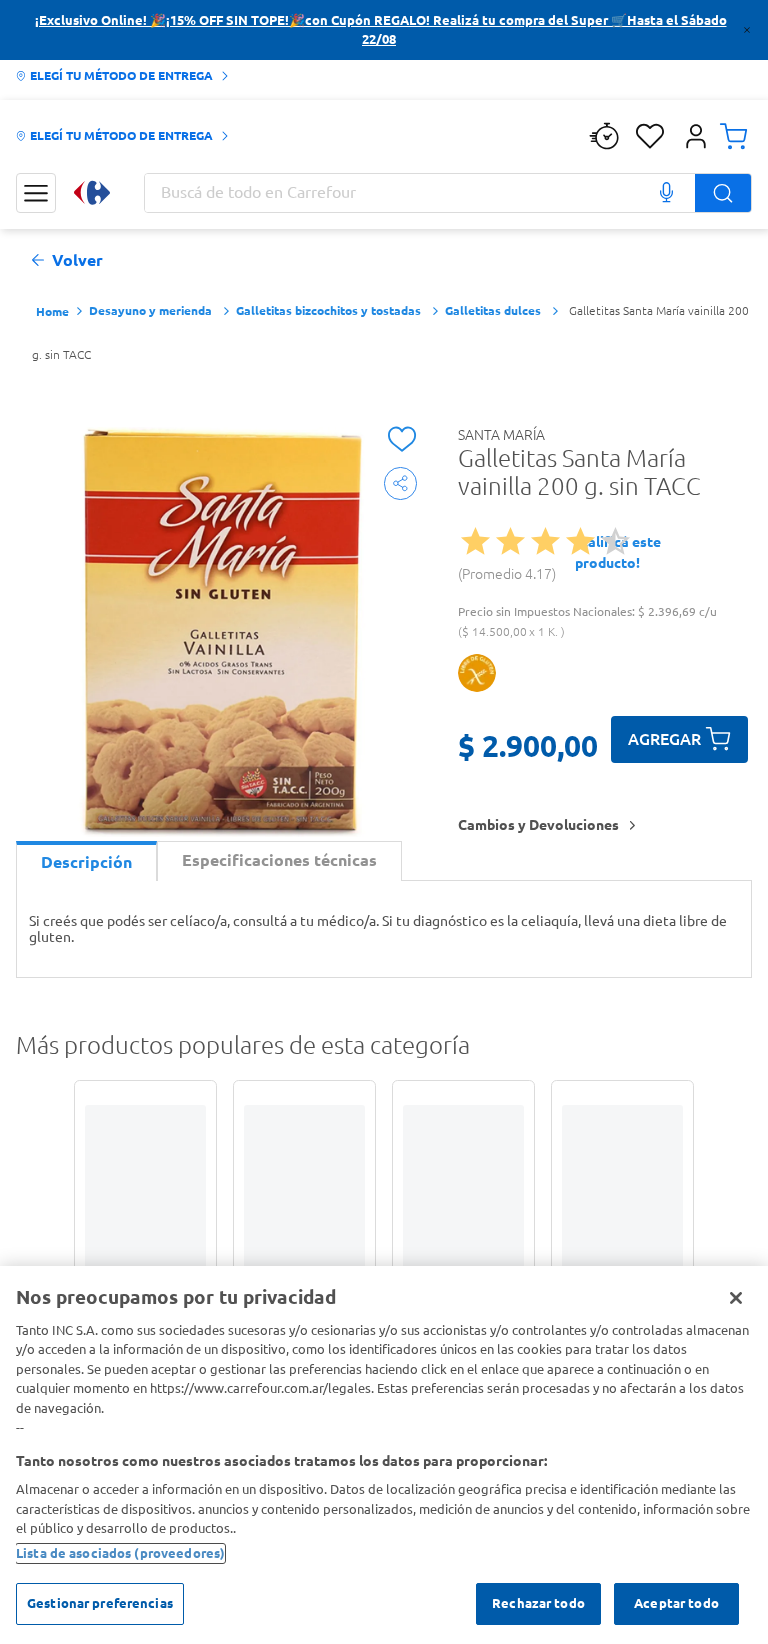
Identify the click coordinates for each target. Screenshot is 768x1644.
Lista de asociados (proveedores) (120, 1553)
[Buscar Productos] (723, 193)
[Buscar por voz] (666, 193)
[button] (696, 136)
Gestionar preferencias (100, 1603)
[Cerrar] (736, 1298)
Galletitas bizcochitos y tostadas (328, 310)
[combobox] (448, 193)
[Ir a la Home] (92, 192)
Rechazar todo (538, 1603)
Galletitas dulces (493, 310)
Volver (77, 260)
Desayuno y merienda (150, 310)
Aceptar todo (676, 1603)
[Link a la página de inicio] (52, 312)
